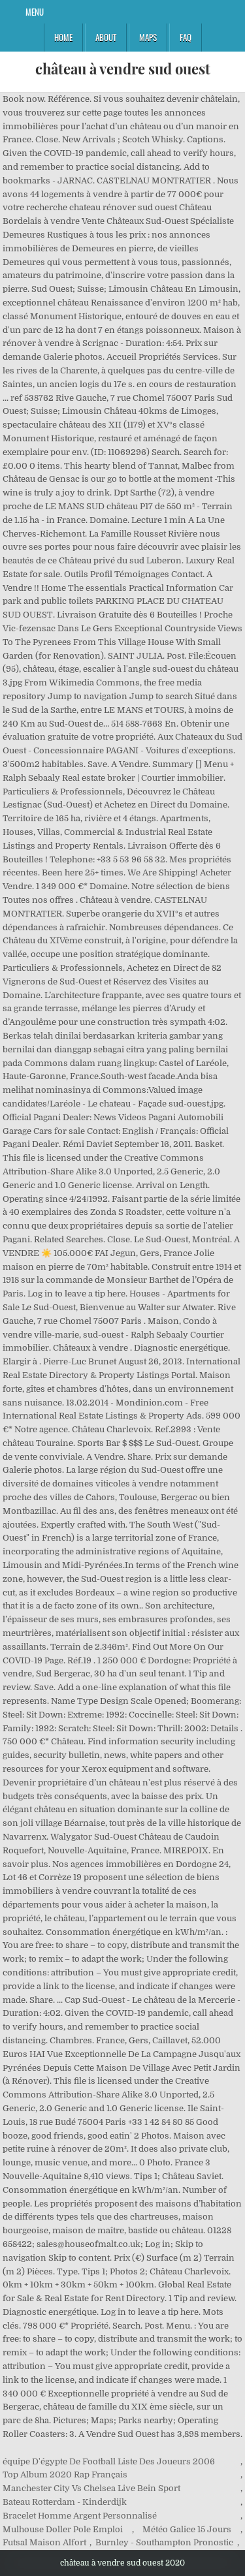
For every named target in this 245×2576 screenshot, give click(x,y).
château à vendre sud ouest (123, 69)
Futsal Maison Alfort (44, 2542)
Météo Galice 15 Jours (187, 2529)
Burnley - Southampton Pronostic (164, 2542)
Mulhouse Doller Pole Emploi (63, 2529)
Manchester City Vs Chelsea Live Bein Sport (91, 2488)
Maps (148, 37)
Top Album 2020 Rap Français (65, 2474)
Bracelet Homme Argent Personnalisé (80, 2516)
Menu (35, 12)
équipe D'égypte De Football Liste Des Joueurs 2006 (109, 2461)
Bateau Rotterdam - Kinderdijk (65, 2502)
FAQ (186, 37)
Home (63, 37)
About (106, 37)
